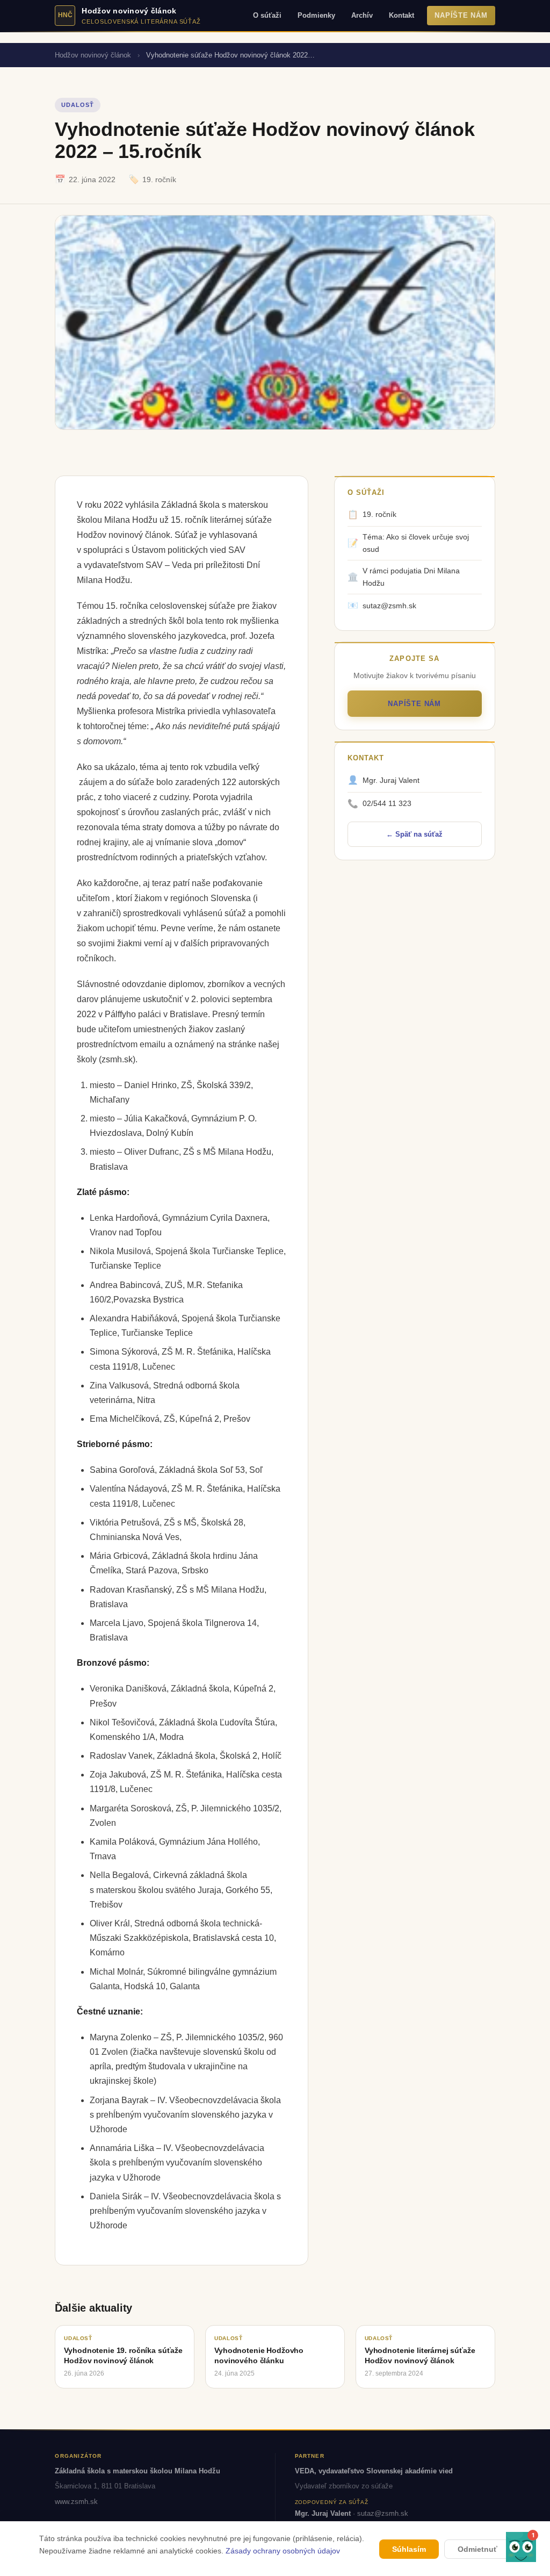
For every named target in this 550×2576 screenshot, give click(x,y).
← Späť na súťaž (414, 834)
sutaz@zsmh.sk (383, 2513)
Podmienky (316, 16)
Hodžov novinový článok (93, 55)
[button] (521, 2547)
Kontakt (401, 16)
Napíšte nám (461, 16)
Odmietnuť (477, 2549)
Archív (362, 16)
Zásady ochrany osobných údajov (283, 2551)
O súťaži (267, 16)
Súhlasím (409, 2549)
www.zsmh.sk (76, 2502)
